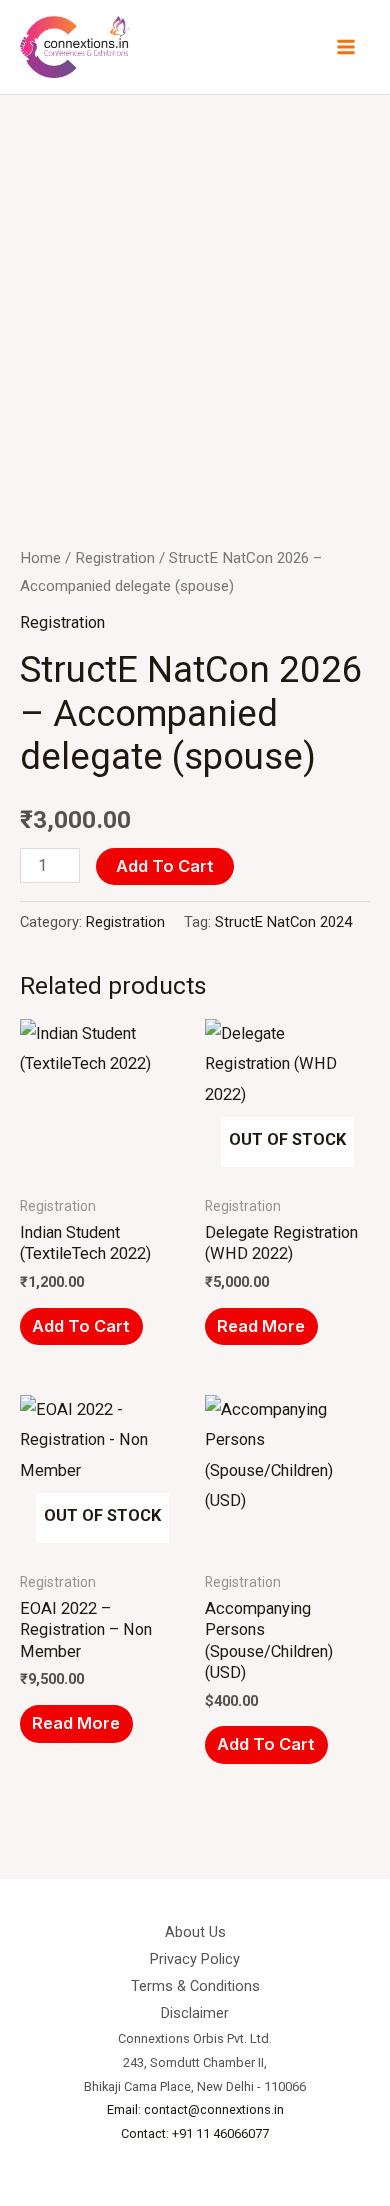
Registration (115, 558)
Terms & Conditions (195, 1986)
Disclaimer (195, 2013)
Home (40, 558)
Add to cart (165, 866)
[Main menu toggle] (345, 47)
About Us (195, 1932)
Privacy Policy (195, 1959)
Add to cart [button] (81, 1326)
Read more (261, 1326)
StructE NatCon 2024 (283, 922)
